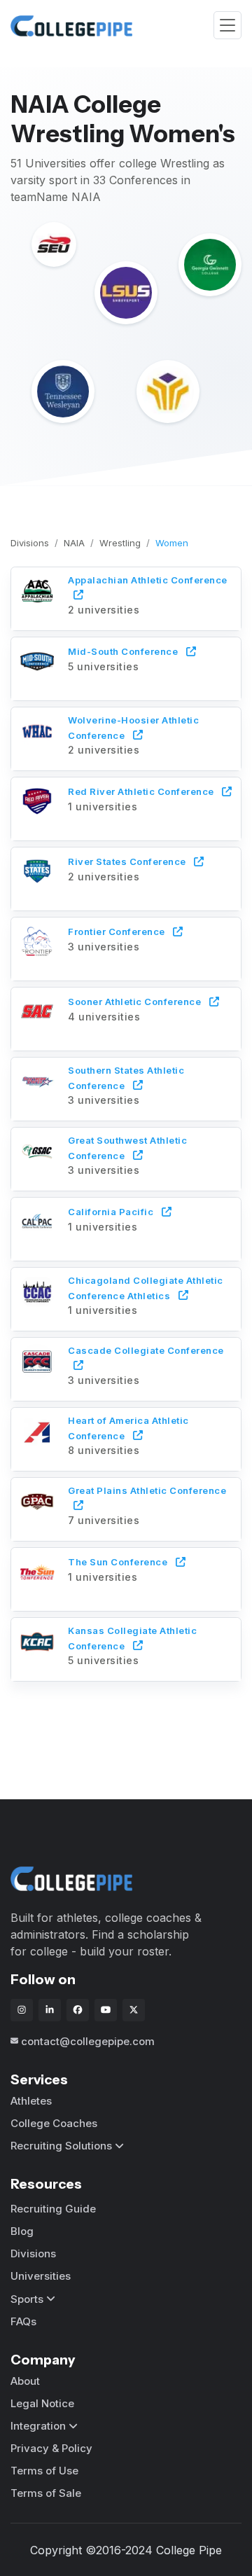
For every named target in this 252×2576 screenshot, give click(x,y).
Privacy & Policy (51, 2448)
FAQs (23, 2321)
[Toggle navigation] (227, 26)
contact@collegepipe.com (88, 2041)
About (25, 2381)
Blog (22, 2231)
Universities (41, 2276)
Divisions (30, 543)
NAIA (74, 543)
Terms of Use (44, 2471)
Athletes (31, 2101)
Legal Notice (42, 2403)
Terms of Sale (46, 2493)
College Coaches (54, 2123)
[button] (126, 597)
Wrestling (120, 543)
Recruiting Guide (53, 2209)
